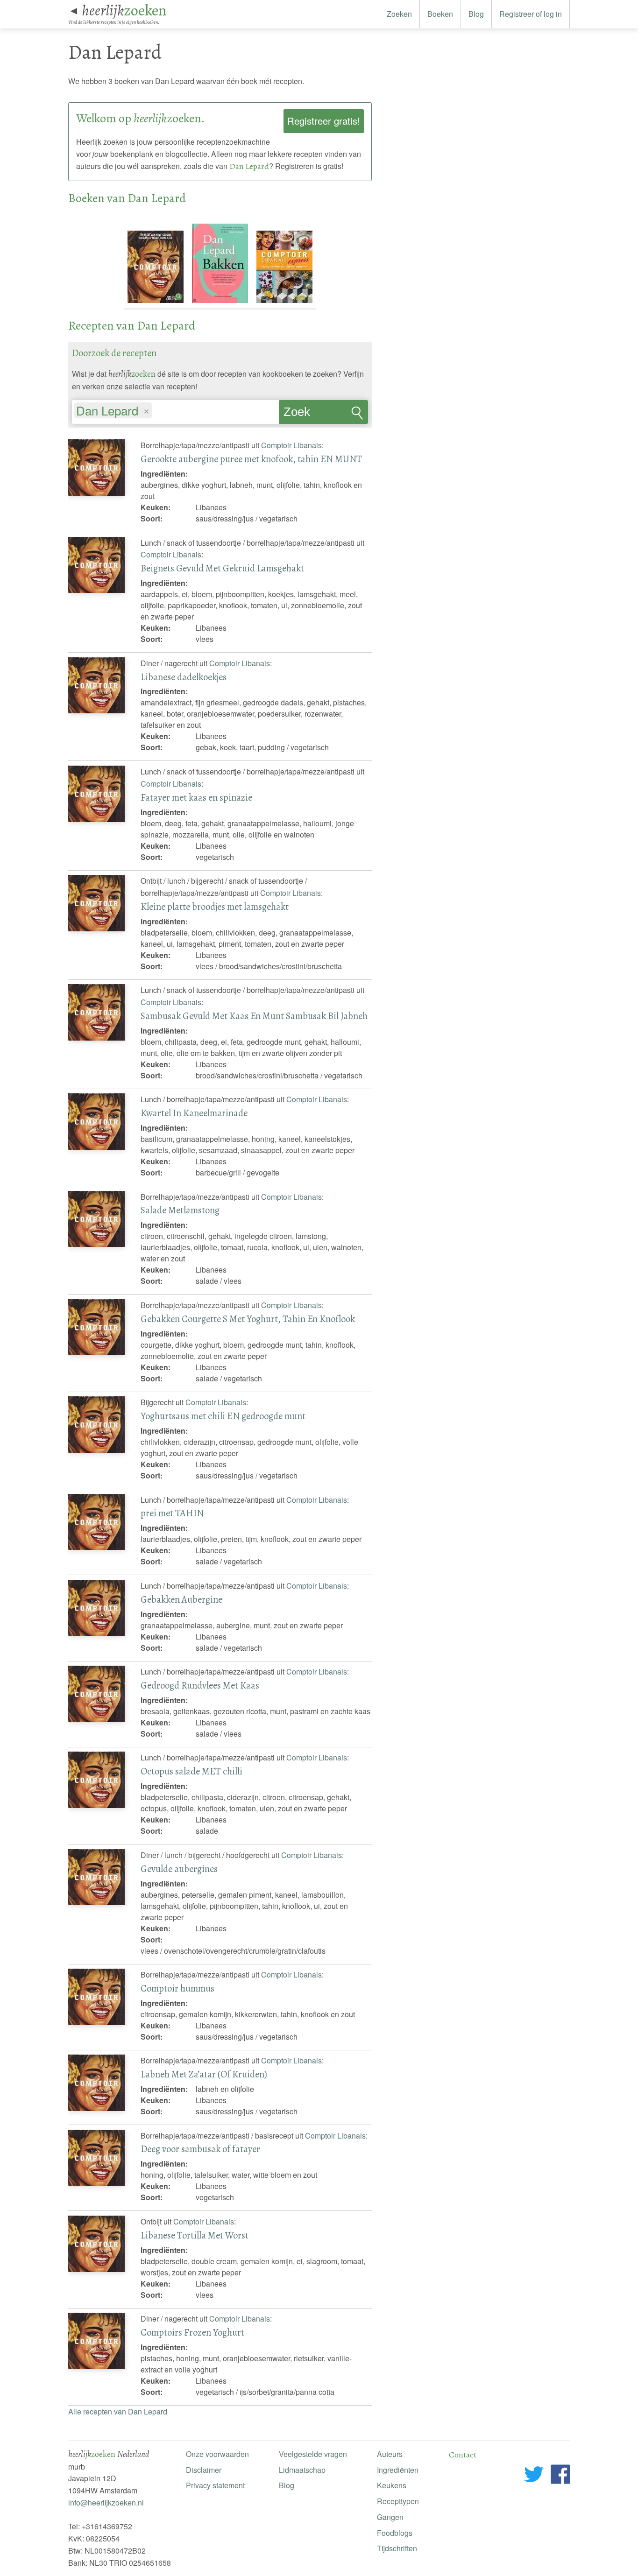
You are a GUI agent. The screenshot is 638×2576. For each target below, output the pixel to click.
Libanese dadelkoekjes (184, 677)
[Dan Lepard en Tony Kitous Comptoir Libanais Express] (284, 303)
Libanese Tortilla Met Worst (195, 2235)
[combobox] (175, 408)
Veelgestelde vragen (313, 2454)
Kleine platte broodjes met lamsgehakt (215, 907)
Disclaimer (204, 2470)
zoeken (124, 10)
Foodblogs (395, 2533)
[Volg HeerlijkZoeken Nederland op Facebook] (560, 2476)
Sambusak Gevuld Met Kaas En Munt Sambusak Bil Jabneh (254, 1016)
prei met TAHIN (172, 1513)
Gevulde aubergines (179, 1869)
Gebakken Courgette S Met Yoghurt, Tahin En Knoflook (248, 1319)
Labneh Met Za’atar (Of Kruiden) (204, 2074)
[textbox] (159, 412)
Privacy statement (215, 2485)
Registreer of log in (531, 14)
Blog (476, 14)
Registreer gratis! (324, 121)
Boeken (440, 14)
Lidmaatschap (302, 2470)
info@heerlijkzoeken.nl (106, 2502)
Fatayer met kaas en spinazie (196, 797)
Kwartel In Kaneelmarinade (194, 1113)
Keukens (392, 2485)
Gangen (390, 2517)
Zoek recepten (307, 415)
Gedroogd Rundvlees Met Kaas (200, 1685)
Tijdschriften (397, 2548)
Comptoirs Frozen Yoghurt (192, 2332)
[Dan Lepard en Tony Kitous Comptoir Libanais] (156, 303)
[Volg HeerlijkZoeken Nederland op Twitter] (534, 2476)
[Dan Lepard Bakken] (221, 303)
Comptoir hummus (177, 1988)
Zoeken (399, 14)
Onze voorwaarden (217, 2454)
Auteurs (390, 2454)
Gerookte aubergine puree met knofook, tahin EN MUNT (251, 459)
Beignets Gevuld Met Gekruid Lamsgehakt (222, 568)
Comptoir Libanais (291, 445)
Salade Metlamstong (180, 1210)
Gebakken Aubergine (181, 1599)
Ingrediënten (398, 2470)
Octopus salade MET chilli (191, 1771)
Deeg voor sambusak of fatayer (200, 2149)
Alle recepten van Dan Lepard (118, 2411)
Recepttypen (398, 2501)
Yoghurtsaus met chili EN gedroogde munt (223, 1416)
